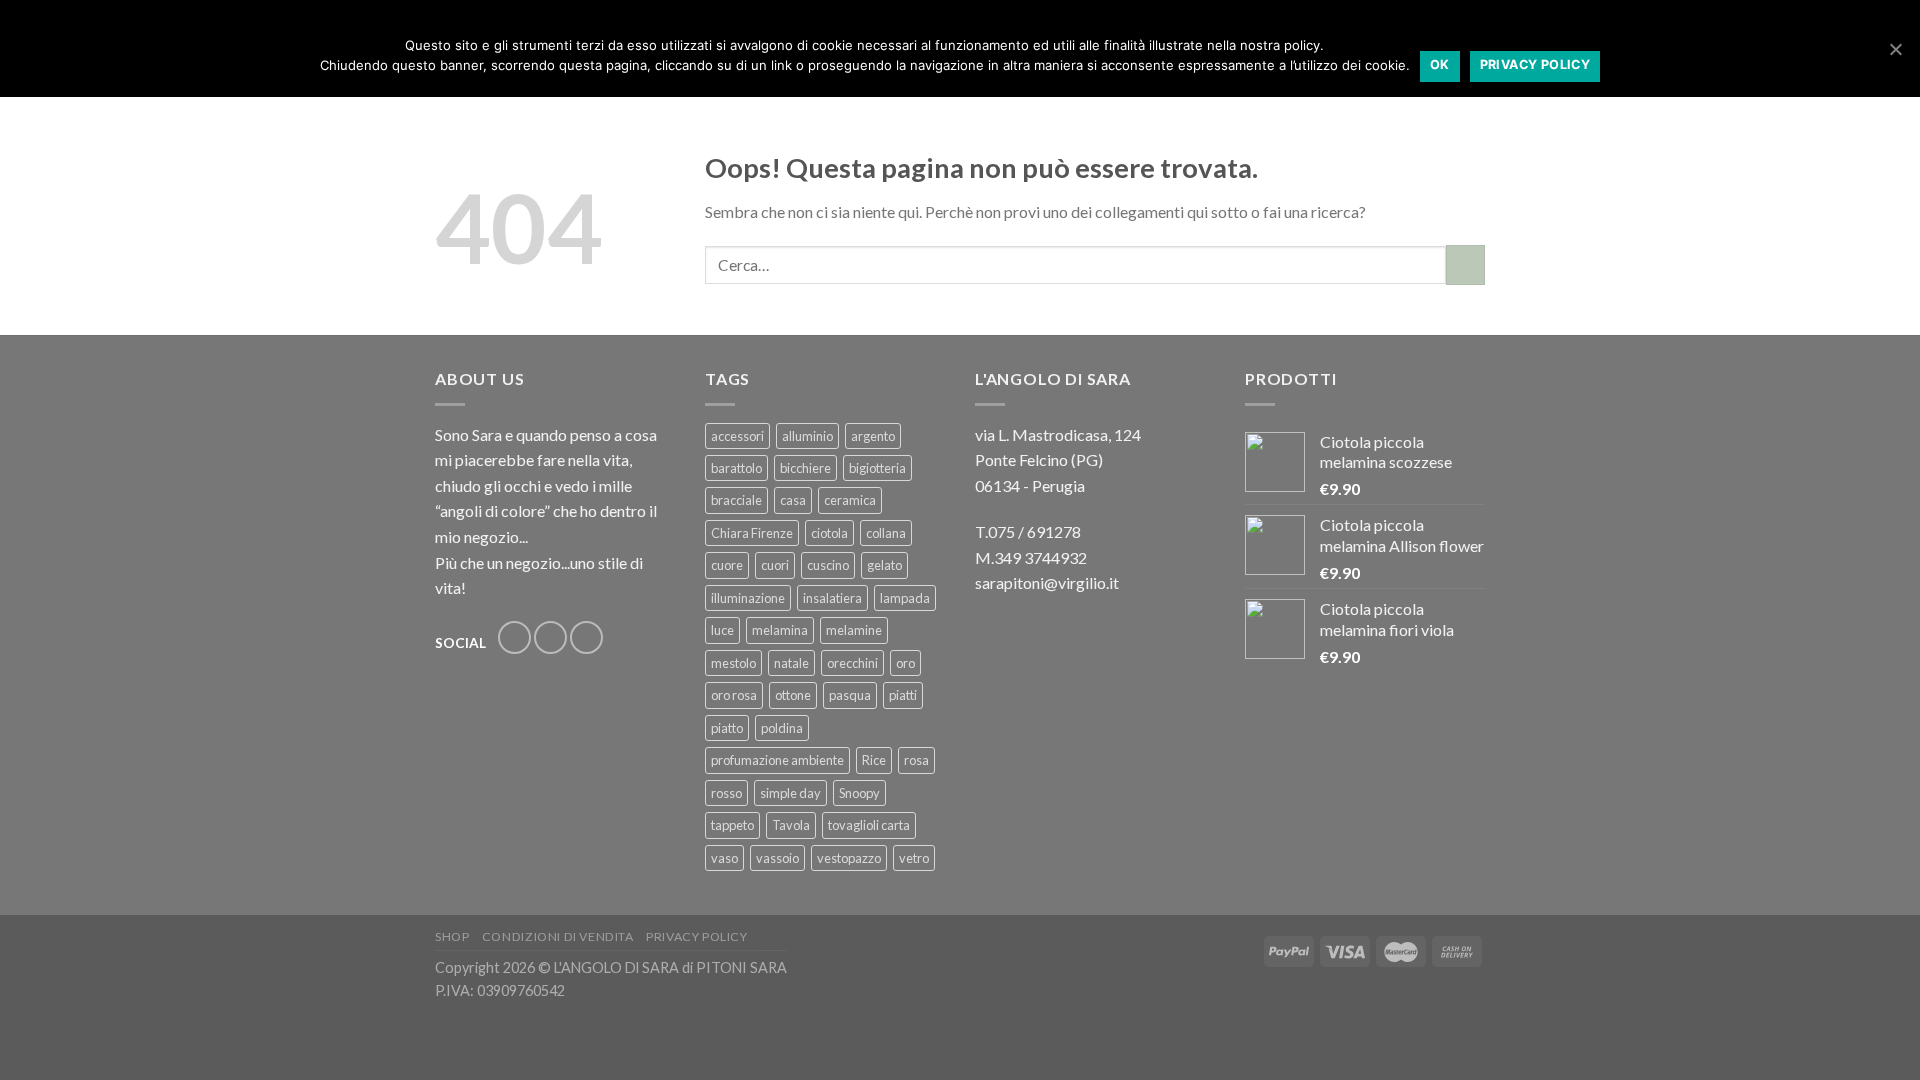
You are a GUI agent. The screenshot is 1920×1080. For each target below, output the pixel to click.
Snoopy (859, 793)
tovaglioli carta (869, 825)
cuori (775, 565)
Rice (874, 760)
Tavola (791, 825)
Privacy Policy (697, 936)
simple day (790, 793)
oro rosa (734, 695)
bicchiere (805, 468)
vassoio (777, 858)
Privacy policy (1535, 64)
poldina (782, 728)
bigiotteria (877, 468)
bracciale (736, 500)
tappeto (732, 825)
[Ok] (1895, 49)
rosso (726, 793)
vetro (914, 858)
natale (791, 663)
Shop (452, 936)
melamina (780, 630)
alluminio (807, 436)
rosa (916, 760)
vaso (724, 858)
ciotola (829, 533)
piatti (903, 695)
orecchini (852, 663)
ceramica (850, 500)
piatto (727, 728)
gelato (884, 565)
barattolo (736, 468)
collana (886, 533)
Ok (1440, 64)
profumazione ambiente (777, 760)
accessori (737, 436)
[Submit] (1465, 264)
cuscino (828, 565)
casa (793, 500)
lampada (905, 598)
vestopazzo (849, 858)
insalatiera (832, 598)
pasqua (850, 695)
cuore (727, 565)
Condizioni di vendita (558, 936)
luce (722, 630)
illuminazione (748, 598)
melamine (854, 630)
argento (873, 436)
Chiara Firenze (752, 533)
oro (905, 663)
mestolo (733, 663)
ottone (793, 695)
